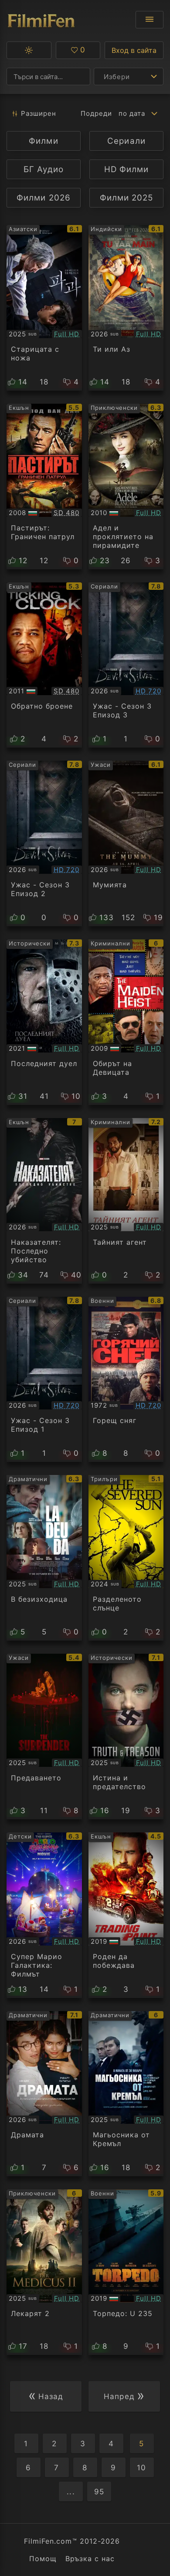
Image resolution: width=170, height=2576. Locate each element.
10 (141, 2468)
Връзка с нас (90, 2559)
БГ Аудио (43, 169)
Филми (43, 141)
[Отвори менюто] (150, 20)
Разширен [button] (39, 113)
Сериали (126, 141)
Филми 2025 (126, 198)
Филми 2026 (43, 198)
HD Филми (126, 169)
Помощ (43, 2559)
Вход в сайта (134, 50)
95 (99, 2492)
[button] (29, 50)
